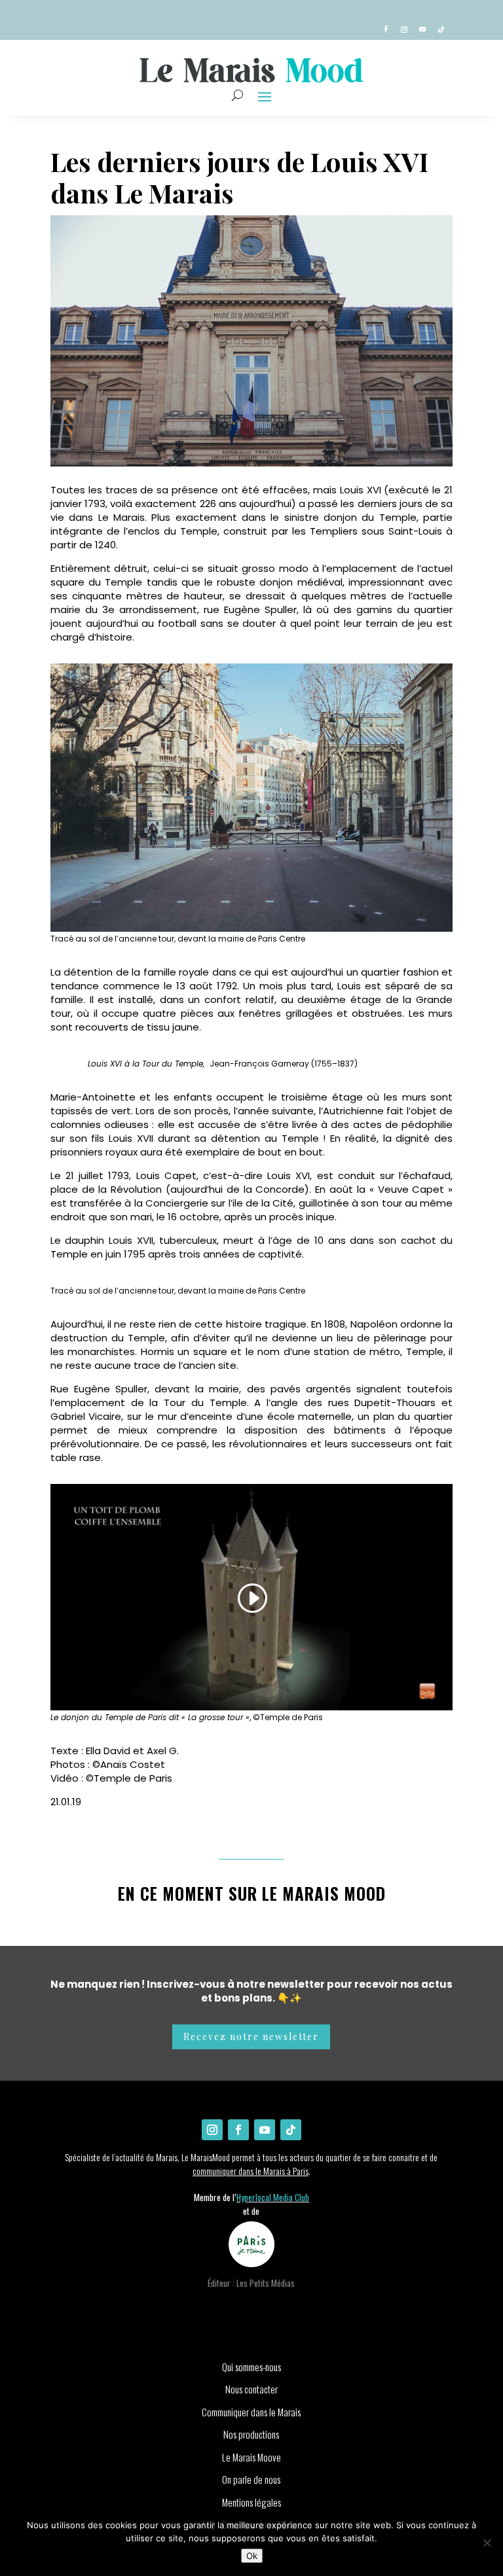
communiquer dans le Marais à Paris (251, 2171)
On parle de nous (251, 2479)
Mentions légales (251, 2502)
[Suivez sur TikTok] (441, 29)
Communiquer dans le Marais (251, 2412)
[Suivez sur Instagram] (404, 29)
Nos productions (251, 2434)
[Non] (487, 2543)
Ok (252, 2556)
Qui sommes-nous (251, 2367)
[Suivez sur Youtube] (422, 29)
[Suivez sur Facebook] (386, 29)
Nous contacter (251, 2389)
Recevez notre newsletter (251, 2037)
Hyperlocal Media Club (273, 2197)
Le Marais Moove (251, 2457)
